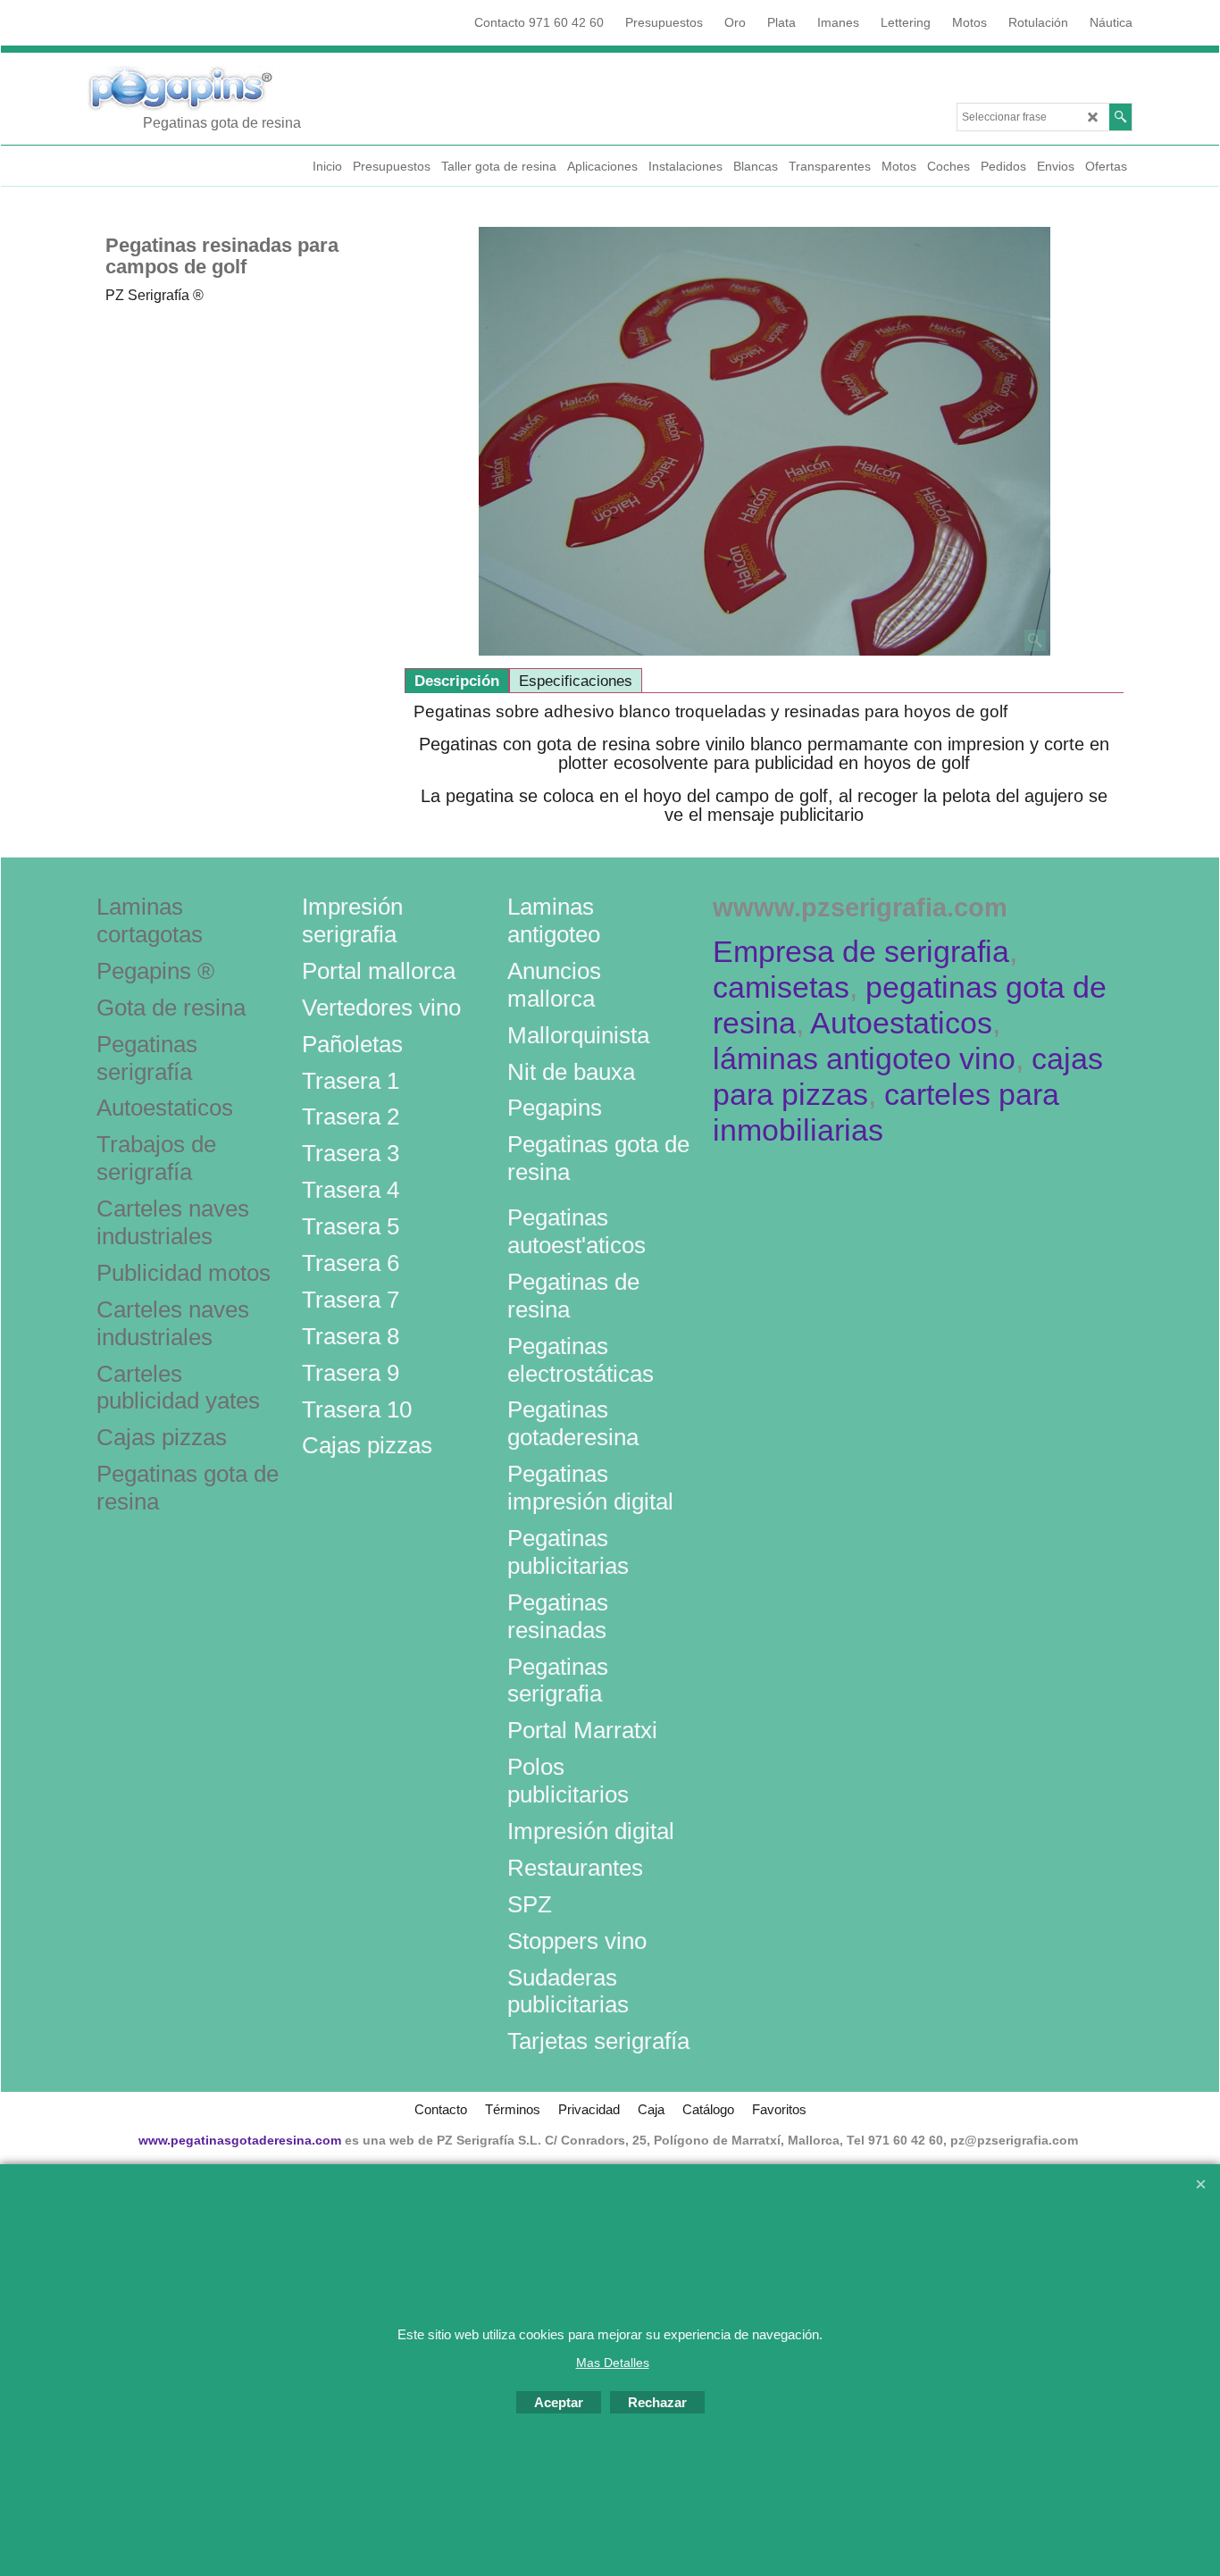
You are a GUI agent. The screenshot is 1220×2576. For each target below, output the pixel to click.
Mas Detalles (613, 2363)
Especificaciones (576, 681)
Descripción (457, 681)
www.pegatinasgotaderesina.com (240, 2140)
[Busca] (1120, 117)
